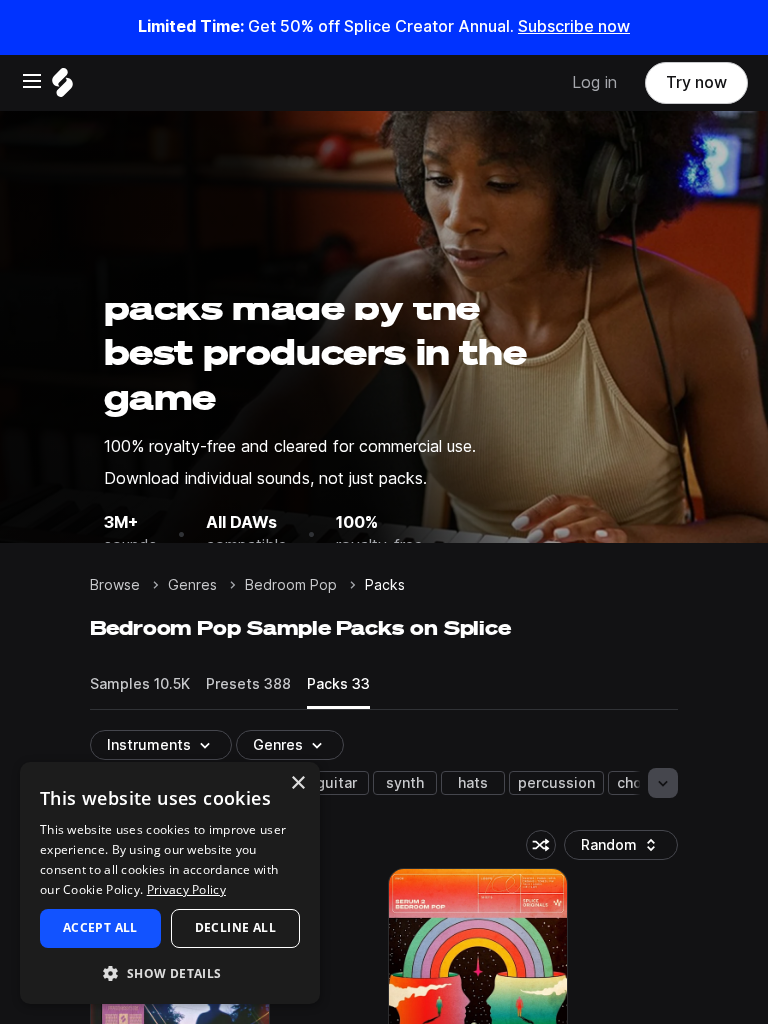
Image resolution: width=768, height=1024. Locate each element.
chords (640, 783)
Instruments (149, 745)
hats (473, 783)
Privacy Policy (186, 889)
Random (626, 848)
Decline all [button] (235, 927)
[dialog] (170, 883)
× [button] (297, 783)
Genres (192, 585)
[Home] (62, 87)
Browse (115, 585)
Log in (594, 82)
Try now (696, 82)
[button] (170, 972)
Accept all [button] (100, 927)
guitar (336, 783)
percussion (556, 783)
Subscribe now (574, 26)
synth (405, 783)
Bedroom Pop (291, 585)
